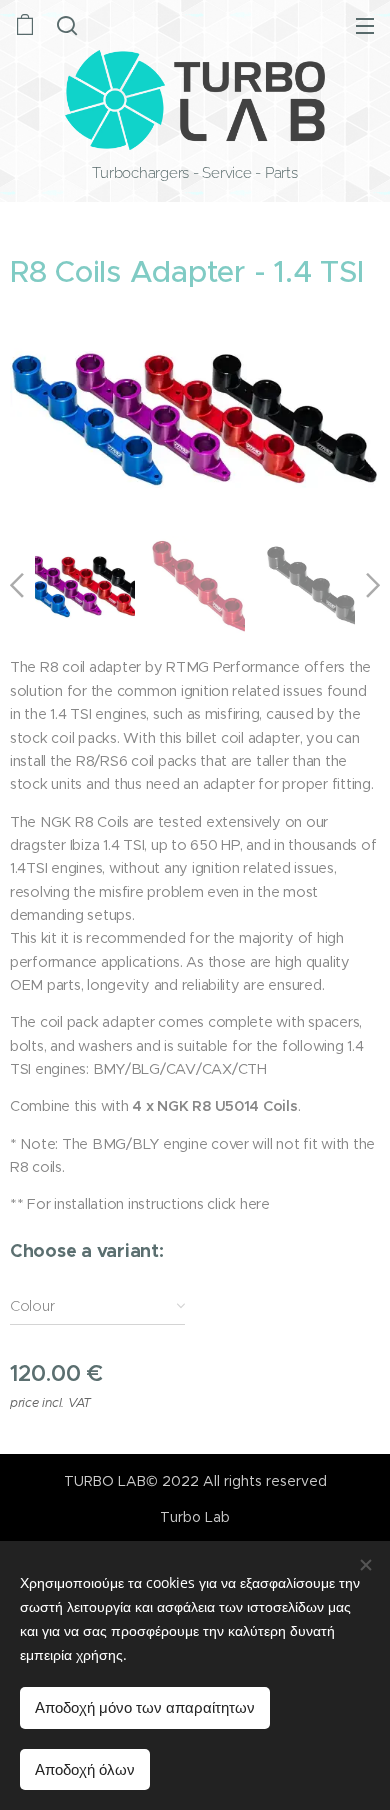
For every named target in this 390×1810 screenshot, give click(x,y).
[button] (67, 25)
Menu (365, 25)
